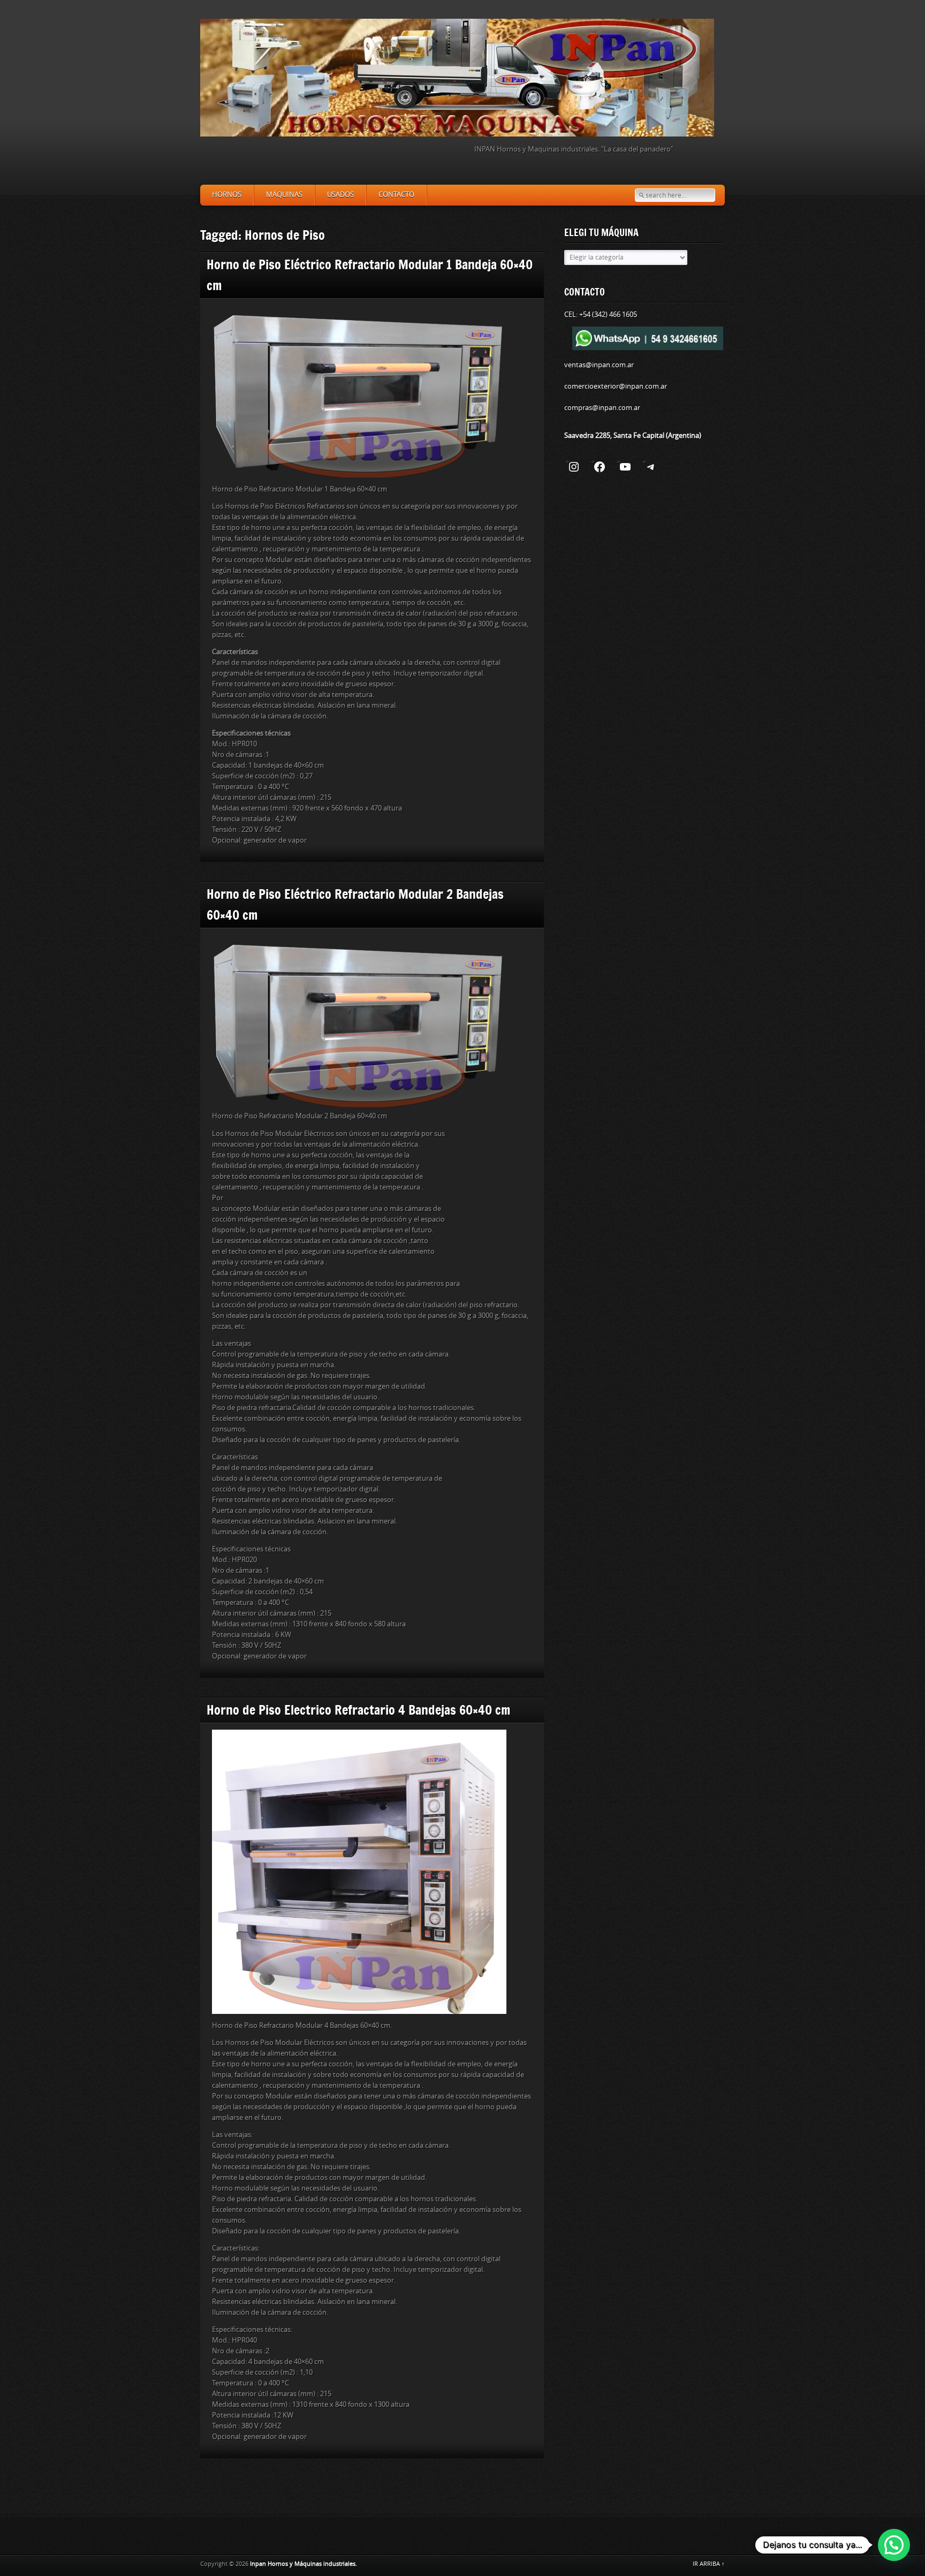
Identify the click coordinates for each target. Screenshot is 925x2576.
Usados (340, 195)
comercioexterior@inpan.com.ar (616, 386)
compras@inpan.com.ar (602, 408)
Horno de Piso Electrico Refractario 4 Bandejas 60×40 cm (358, 1710)
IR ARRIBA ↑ (709, 2564)
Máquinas (284, 195)
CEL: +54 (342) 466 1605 (601, 315)
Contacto (396, 195)
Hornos (227, 195)
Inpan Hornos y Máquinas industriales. (304, 2564)
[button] (894, 2545)
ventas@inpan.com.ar (599, 365)
